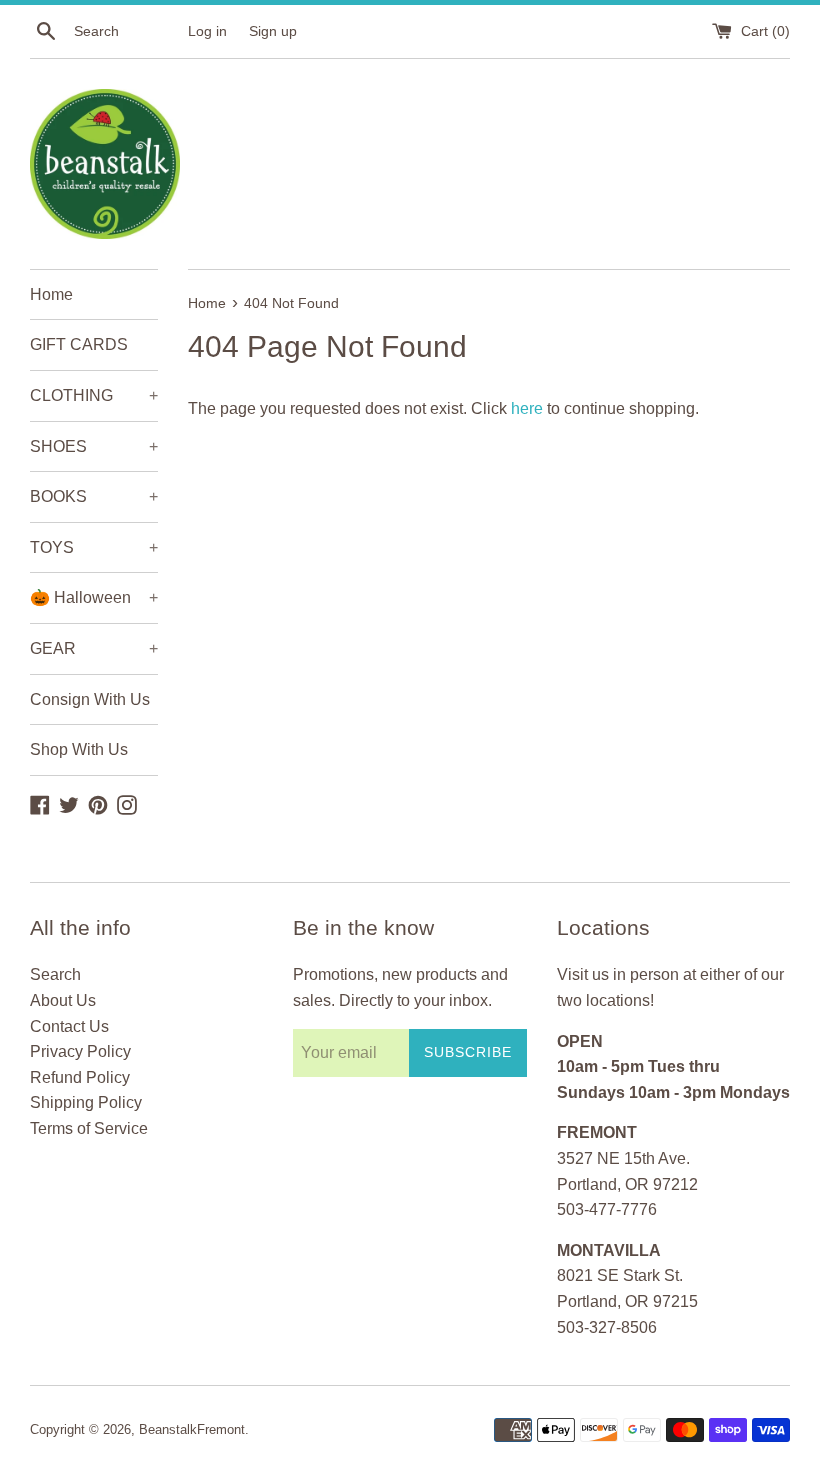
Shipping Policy (86, 1102)
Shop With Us (79, 749)
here (527, 408)
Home (51, 294)
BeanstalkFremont (192, 1429)
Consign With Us (90, 699)
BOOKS (94, 496)
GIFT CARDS (79, 344)
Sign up (273, 31)
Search (55, 974)
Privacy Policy (80, 1051)
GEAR (94, 648)
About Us (63, 1000)
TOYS (94, 547)
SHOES (94, 446)
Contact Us (69, 1026)
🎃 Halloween (94, 597)
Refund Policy (80, 1077)
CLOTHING (94, 395)
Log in (207, 31)
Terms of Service (89, 1128)
